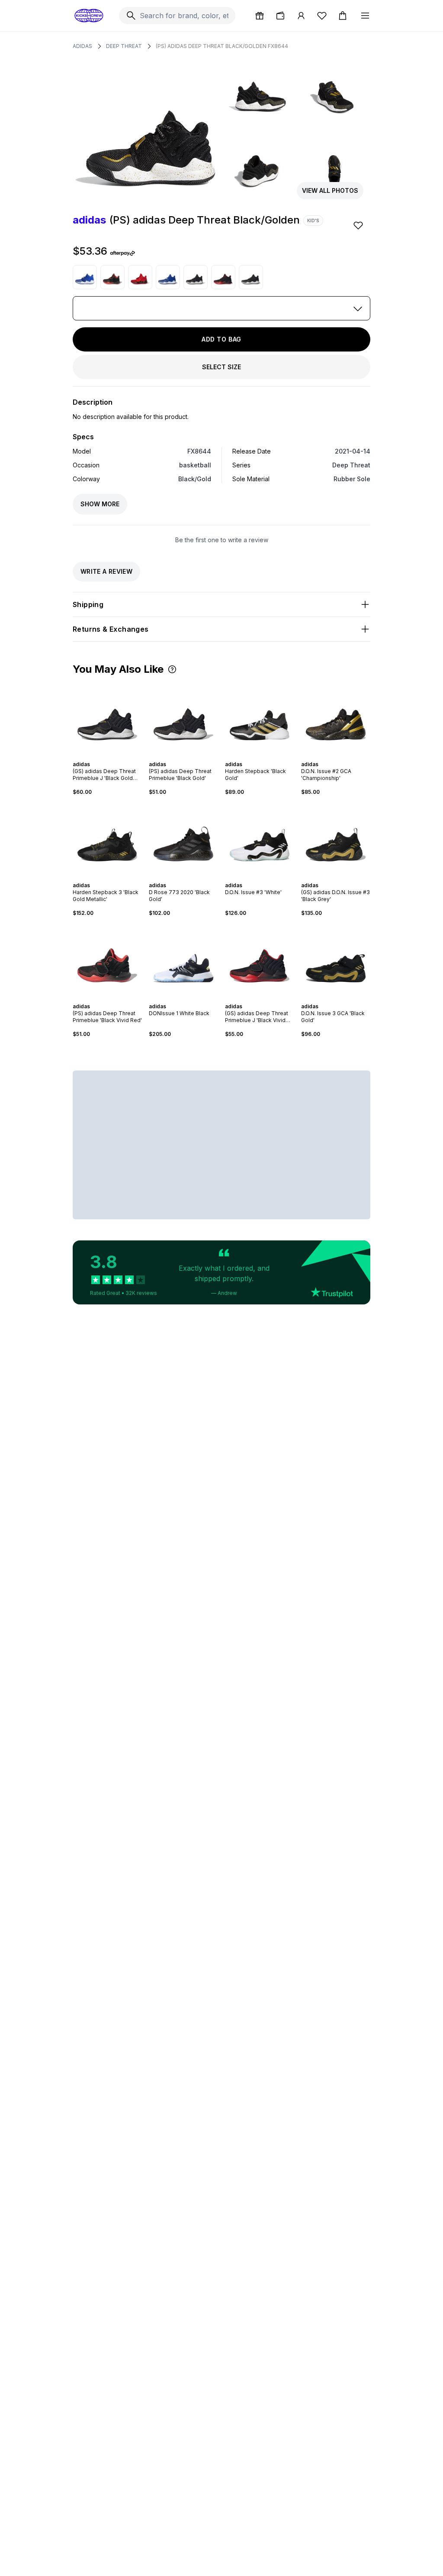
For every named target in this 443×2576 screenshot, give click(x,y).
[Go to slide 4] (109, 757)
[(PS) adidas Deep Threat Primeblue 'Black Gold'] (196, 277)
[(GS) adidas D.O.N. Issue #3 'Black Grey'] (336, 839)
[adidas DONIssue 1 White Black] (183, 960)
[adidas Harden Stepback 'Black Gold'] (260, 718)
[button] (172, 669)
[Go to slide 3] (106, 757)
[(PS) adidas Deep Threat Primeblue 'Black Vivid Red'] (112, 277)
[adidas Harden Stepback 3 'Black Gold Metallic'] (107, 839)
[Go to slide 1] (99, 757)
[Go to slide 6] (116, 757)
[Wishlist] (322, 16)
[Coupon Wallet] (280, 16)
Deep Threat (124, 46)
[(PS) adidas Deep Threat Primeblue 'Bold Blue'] (85, 277)
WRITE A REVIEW (106, 571)
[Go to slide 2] (102, 757)
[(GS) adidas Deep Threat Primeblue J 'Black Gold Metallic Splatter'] (251, 277)
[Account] (301, 16)
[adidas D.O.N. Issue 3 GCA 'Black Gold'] (336, 960)
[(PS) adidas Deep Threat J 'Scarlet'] (140, 277)
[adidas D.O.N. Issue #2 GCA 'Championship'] (336, 718)
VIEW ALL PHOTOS (330, 190)
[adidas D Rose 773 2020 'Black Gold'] (183, 839)
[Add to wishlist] (359, 225)
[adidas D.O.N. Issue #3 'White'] (260, 839)
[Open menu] (365, 16)
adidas (82, 46)
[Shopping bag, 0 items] (343, 16)
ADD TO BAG (221, 339)
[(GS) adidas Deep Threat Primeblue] (168, 277)
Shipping (88, 604)
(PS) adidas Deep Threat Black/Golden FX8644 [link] (222, 46)
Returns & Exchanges (111, 629)
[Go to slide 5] (112, 757)
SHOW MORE (100, 504)
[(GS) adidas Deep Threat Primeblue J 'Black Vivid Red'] (223, 277)
